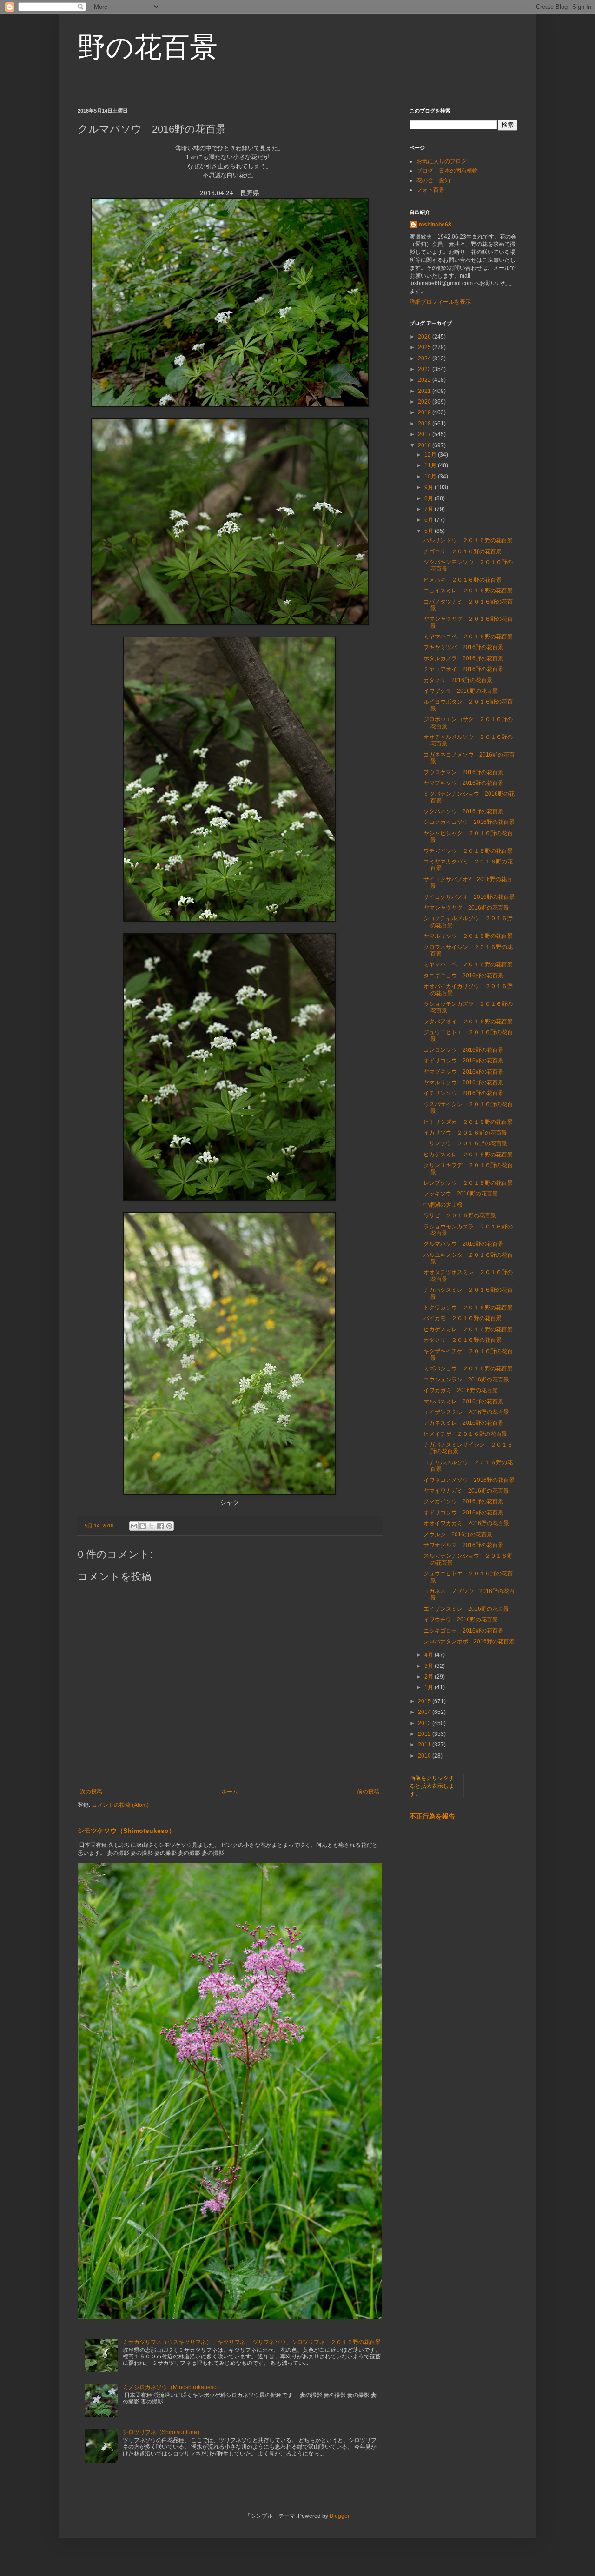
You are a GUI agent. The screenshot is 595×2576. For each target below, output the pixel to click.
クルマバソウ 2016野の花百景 (463, 1244)
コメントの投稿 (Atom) (120, 1805)
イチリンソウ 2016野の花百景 (463, 1093)
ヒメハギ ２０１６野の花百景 (463, 580)
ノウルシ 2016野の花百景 (458, 1534)
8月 (430, 498)
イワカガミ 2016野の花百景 (461, 1390)
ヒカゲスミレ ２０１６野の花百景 (468, 1155)
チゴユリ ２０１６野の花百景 (463, 551)
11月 (431, 465)
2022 (425, 380)
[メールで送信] (134, 1526)
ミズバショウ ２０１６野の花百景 (468, 1368)
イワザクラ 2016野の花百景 (461, 691)
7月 (430, 509)
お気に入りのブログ (442, 161)
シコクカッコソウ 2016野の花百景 (469, 822)
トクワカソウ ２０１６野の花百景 (468, 1308)
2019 (425, 412)
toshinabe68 (435, 225)
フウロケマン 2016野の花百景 (463, 772)
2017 (425, 434)
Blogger (339, 2516)
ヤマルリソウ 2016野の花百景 (463, 1082)
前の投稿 (368, 1792)
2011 (425, 1745)
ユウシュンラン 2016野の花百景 (466, 1380)
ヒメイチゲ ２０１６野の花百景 (465, 1434)
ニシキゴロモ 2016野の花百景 (463, 1631)
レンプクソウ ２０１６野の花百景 (468, 1183)
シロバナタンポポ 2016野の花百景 (469, 1641)
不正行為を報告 (432, 1816)
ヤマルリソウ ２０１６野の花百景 (468, 936)
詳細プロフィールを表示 (440, 302)
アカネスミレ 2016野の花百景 (463, 1423)
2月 (430, 1677)
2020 (425, 402)
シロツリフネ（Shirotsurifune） (163, 2432)
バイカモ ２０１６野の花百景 (463, 1318)
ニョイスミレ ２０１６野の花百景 (468, 591)
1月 (430, 1687)
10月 (431, 477)
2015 (425, 1701)
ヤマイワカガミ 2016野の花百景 (466, 1491)
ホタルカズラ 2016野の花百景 (463, 658)
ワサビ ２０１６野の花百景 (460, 1215)
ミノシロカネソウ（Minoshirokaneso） (172, 2387)
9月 (430, 487)
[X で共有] (152, 1526)
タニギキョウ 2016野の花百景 (463, 976)
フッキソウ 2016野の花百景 (461, 1194)
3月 (430, 1666)
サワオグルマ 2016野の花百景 (463, 1545)
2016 (425, 445)
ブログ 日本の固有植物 (447, 171)
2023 (425, 369)
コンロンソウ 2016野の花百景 (463, 1050)
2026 (425, 337)
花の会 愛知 (433, 180)
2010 (425, 1756)
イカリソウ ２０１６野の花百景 (465, 1133)
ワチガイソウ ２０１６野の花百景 (468, 851)
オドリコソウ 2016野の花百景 (463, 1061)
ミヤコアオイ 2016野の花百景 (463, 669)
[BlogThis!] (143, 1526)
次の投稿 (91, 1792)
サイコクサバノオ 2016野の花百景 (469, 897)
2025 (425, 347)
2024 (425, 359)
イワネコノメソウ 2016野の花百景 (469, 1480)
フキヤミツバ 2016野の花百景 (463, 647)
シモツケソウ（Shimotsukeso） (126, 1831)
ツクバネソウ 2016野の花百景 (463, 811)
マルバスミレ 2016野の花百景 (463, 1401)
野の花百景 (148, 47)
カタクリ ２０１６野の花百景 (463, 1340)
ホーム (230, 1792)
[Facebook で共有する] (160, 1526)
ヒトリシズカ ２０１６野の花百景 (468, 1122)
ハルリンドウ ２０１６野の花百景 (468, 540)
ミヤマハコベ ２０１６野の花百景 (468, 637)
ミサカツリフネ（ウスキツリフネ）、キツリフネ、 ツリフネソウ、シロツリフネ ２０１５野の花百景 (252, 2342)
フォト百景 (430, 190)
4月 (430, 1655)
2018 (425, 424)
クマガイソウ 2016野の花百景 (463, 1501)
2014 (425, 1712)
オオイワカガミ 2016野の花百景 (466, 1523)
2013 (425, 1723)
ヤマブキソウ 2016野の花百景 (463, 783)
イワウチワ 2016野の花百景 (461, 1620)
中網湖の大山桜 (443, 1205)
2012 (425, 1734)
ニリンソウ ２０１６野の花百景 (465, 1143)
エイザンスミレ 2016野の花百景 (466, 1412)
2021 (425, 391)
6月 (430, 520)
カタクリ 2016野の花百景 (458, 680)
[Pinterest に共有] (169, 1526)
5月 (430, 531)
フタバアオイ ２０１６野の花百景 (468, 1022)
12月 (431, 455)
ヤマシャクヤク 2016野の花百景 (466, 908)
